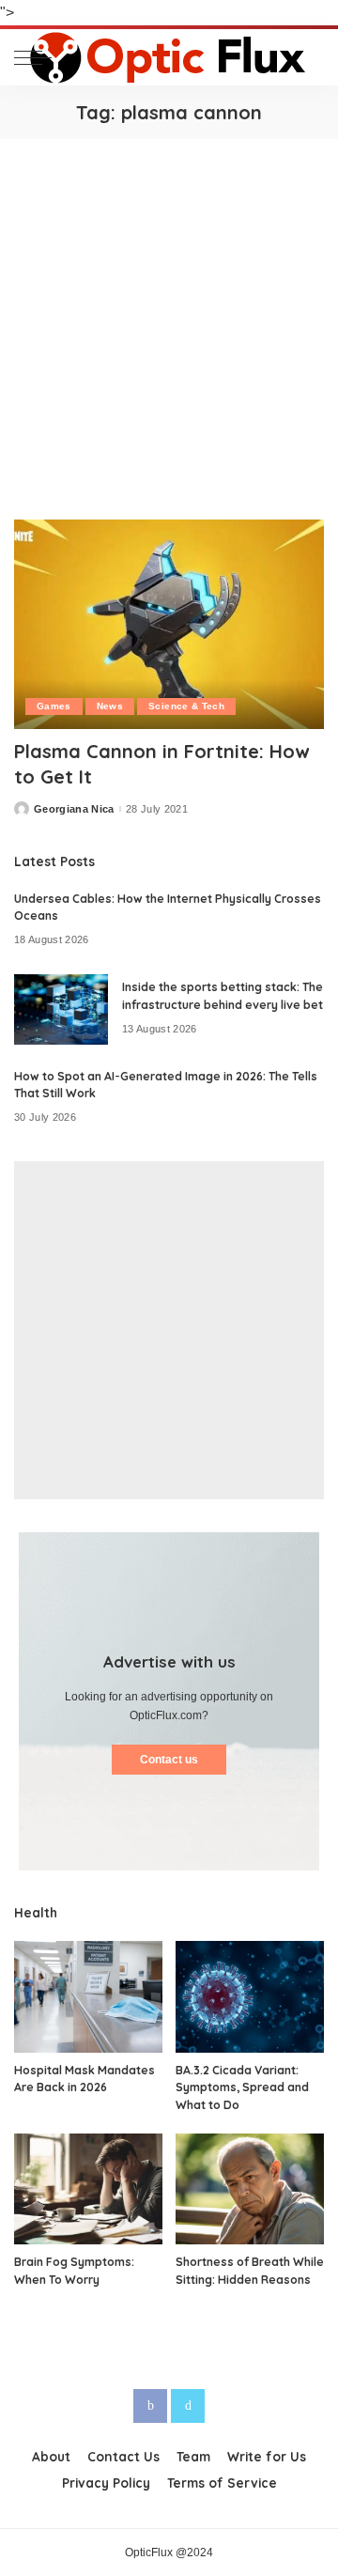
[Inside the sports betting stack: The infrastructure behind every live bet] (61, 1009)
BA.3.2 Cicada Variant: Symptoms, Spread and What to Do (242, 2087)
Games (54, 706)
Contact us (169, 1760)
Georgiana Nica (74, 809)
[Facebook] (150, 2406)
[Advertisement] (169, 318)
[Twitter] (188, 2406)
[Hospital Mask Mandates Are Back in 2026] (88, 1997)
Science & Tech (186, 706)
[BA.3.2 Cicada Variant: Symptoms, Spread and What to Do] (250, 1997)
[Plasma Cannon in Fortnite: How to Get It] (169, 624)
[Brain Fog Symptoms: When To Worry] (88, 2189)
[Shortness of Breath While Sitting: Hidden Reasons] (250, 2189)
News (110, 706)
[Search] (309, 57)
